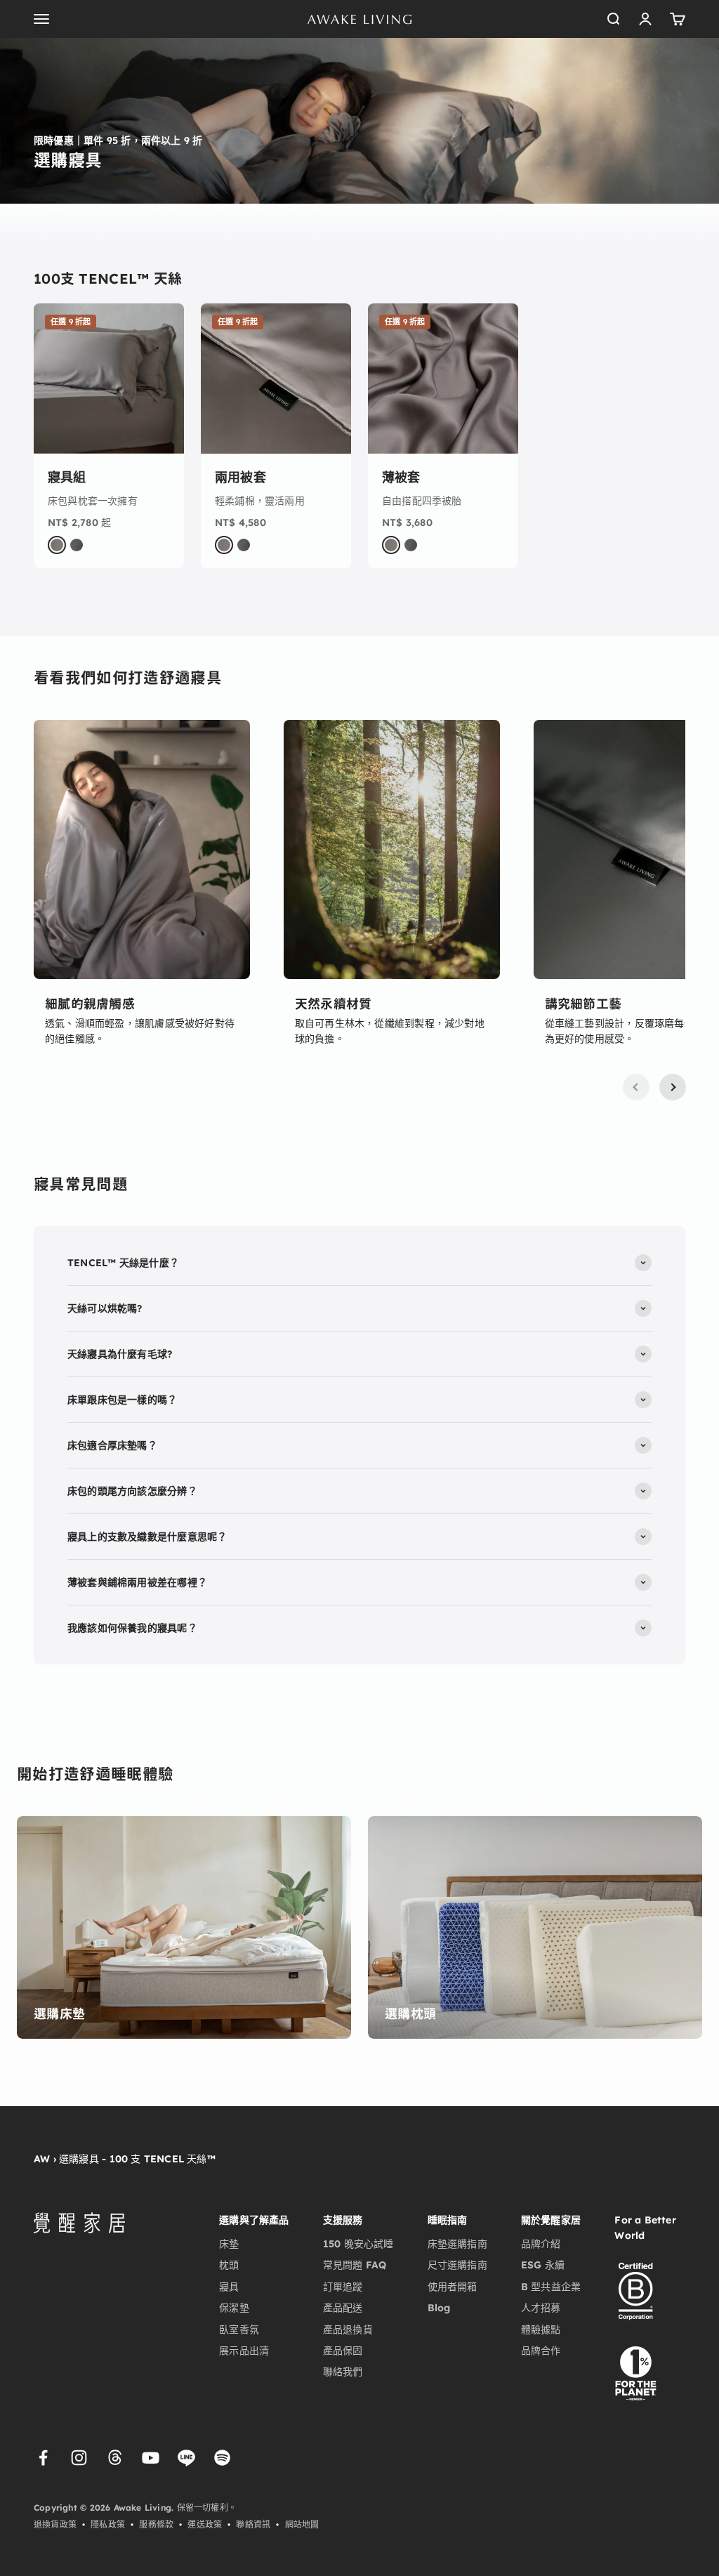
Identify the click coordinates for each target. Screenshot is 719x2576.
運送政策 (205, 2524)
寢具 (229, 2287)
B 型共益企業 (551, 2287)
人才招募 (541, 2308)
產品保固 (343, 2351)
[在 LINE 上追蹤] (186, 2458)
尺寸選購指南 (457, 2265)
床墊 (229, 2244)
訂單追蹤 (343, 2287)
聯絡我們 (343, 2372)
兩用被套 (240, 477)
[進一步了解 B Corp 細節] (635, 2292)
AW (42, 2159)
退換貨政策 (55, 2524)
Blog (439, 2308)
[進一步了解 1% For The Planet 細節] (635, 2372)
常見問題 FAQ (355, 2265)
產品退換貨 (348, 2329)
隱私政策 (108, 2524)
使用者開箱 (453, 2287)
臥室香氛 (239, 2329)
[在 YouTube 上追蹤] (151, 2458)
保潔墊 (234, 2308)
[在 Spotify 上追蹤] (222, 2458)
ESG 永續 (543, 2265)
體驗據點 (541, 2329)
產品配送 (343, 2308)
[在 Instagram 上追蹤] (79, 2458)
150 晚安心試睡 (358, 2244)
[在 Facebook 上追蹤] (43, 2458)
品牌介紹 (541, 2244)
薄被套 (401, 477)
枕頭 (229, 2265)
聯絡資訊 (253, 2524)
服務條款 (156, 2524)
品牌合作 (541, 2351)
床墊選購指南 (457, 2244)
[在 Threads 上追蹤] (115, 2458)
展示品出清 (244, 2351)
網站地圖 (302, 2524)
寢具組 (67, 477)
